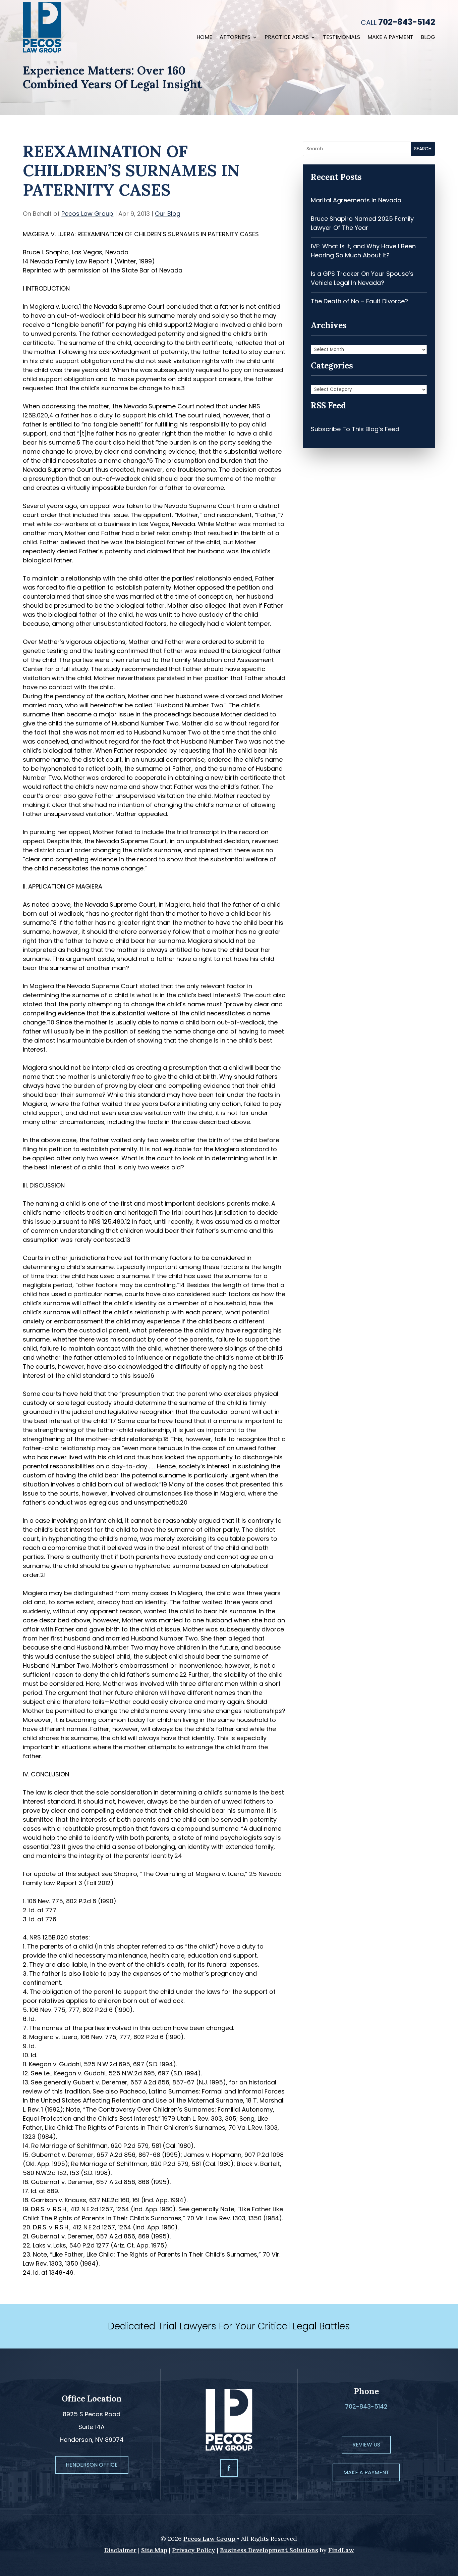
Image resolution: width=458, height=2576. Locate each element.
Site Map (154, 2550)
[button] (451, 2527)
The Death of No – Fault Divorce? (359, 301)
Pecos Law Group (87, 214)
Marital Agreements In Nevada (356, 200)
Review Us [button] (366, 2445)
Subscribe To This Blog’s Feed (355, 429)
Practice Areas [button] (287, 38)
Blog (428, 38)
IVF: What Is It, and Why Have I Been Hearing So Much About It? (363, 251)
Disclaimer (120, 2550)
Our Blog (168, 214)
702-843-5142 (407, 22)
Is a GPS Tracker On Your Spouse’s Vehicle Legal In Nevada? (362, 278)
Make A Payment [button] (366, 2472)
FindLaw (341, 2550)
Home (204, 38)
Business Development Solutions (269, 2550)
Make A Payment (390, 38)
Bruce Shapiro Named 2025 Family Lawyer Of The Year (362, 223)
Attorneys (235, 38)
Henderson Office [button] (92, 2465)
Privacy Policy (194, 2550)
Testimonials (341, 38)
